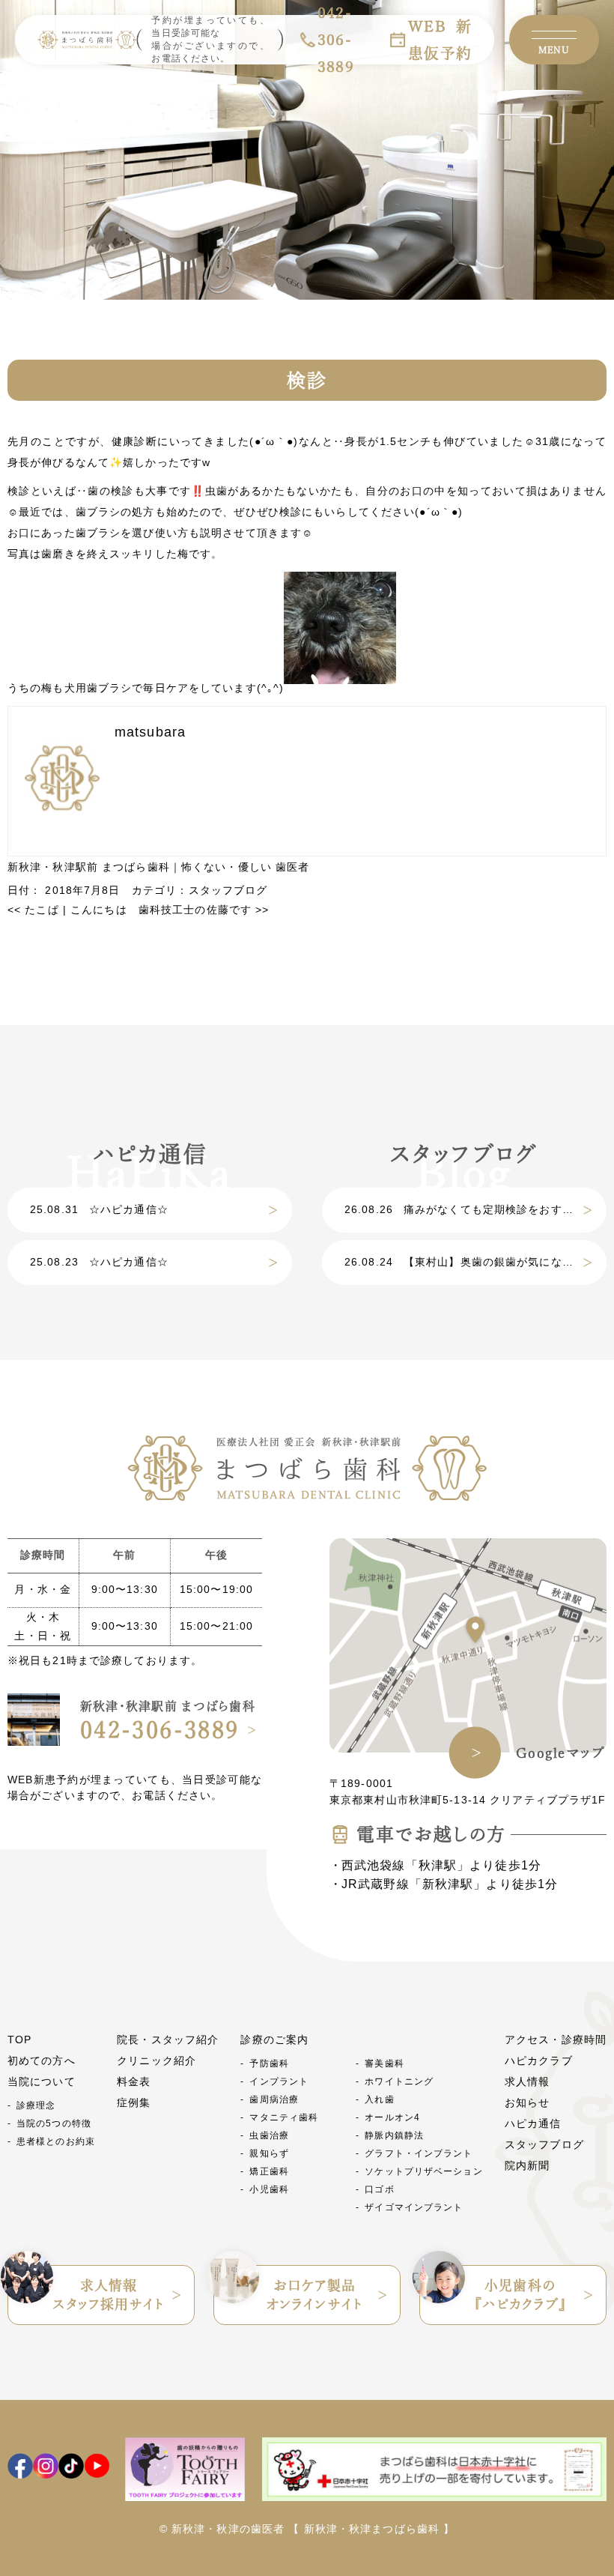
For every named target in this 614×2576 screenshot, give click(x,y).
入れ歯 (379, 2099)
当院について (42, 2081)
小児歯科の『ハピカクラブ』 (521, 2295)
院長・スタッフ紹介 (168, 2040)
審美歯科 (384, 2063)
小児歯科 (269, 2189)
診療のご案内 (274, 2040)
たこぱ (33, 910)
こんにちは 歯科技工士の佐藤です (170, 910)
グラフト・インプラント (419, 2153)
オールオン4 (392, 2117)
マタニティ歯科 (284, 2117)
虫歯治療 (269, 2135)
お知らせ (527, 2102)
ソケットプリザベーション (423, 2171)
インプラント (279, 2081)
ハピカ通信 (533, 2123)
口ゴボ (379, 2189)
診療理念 (36, 2105)
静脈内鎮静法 (394, 2135)
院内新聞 (527, 2165)
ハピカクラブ (539, 2061)
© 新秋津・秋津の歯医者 (222, 2529)
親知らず (269, 2153)
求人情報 (527, 2081)
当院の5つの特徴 (54, 2123)
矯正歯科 (269, 2171)
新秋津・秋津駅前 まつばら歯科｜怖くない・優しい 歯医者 (158, 867)
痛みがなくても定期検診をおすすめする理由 (475, 1209)
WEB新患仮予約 (440, 40)
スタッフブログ (228, 890)
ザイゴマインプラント (414, 2207)
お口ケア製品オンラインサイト (314, 2295)
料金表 (134, 2081)
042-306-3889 (160, 1730)
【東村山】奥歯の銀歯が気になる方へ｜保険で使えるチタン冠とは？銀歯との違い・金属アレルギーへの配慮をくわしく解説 (475, 1262)
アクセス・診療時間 (556, 2040)
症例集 (134, 2102)
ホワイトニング (399, 2081)
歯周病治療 (274, 2099)
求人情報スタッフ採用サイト (108, 2295)
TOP (19, 2040)
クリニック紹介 (156, 2061)
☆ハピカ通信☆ (99, 1209)
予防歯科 (269, 2063)
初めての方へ (42, 2061)
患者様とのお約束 (56, 2141)
